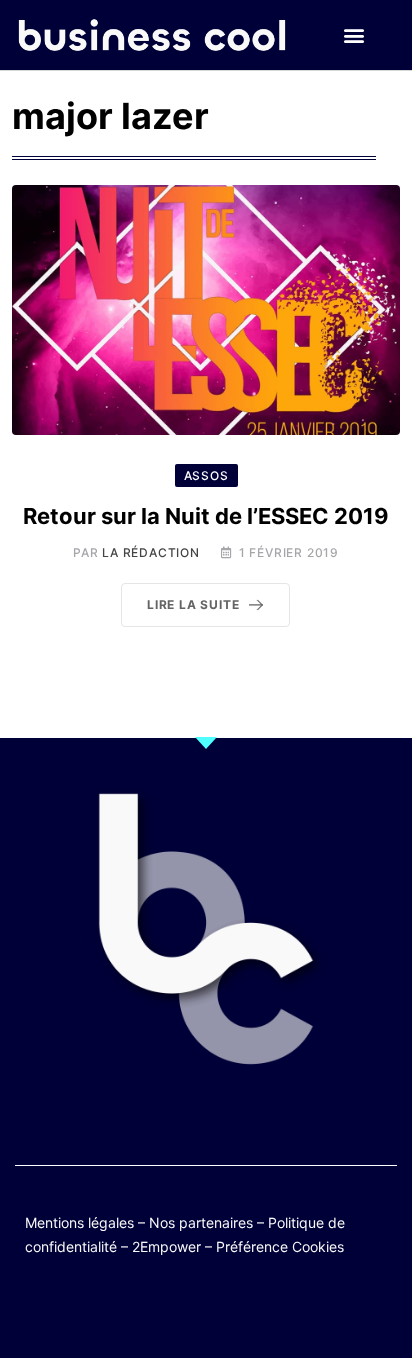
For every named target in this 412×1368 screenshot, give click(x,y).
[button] (354, 35)
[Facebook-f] (147, 1310)
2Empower (166, 1246)
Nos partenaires (201, 1222)
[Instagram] (264, 1310)
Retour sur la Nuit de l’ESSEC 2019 (206, 516)
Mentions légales (79, 1222)
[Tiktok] (225, 1310)
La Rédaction (151, 552)
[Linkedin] (303, 1310)
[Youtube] (186, 1310)
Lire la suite (193, 604)
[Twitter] (108, 1310)
